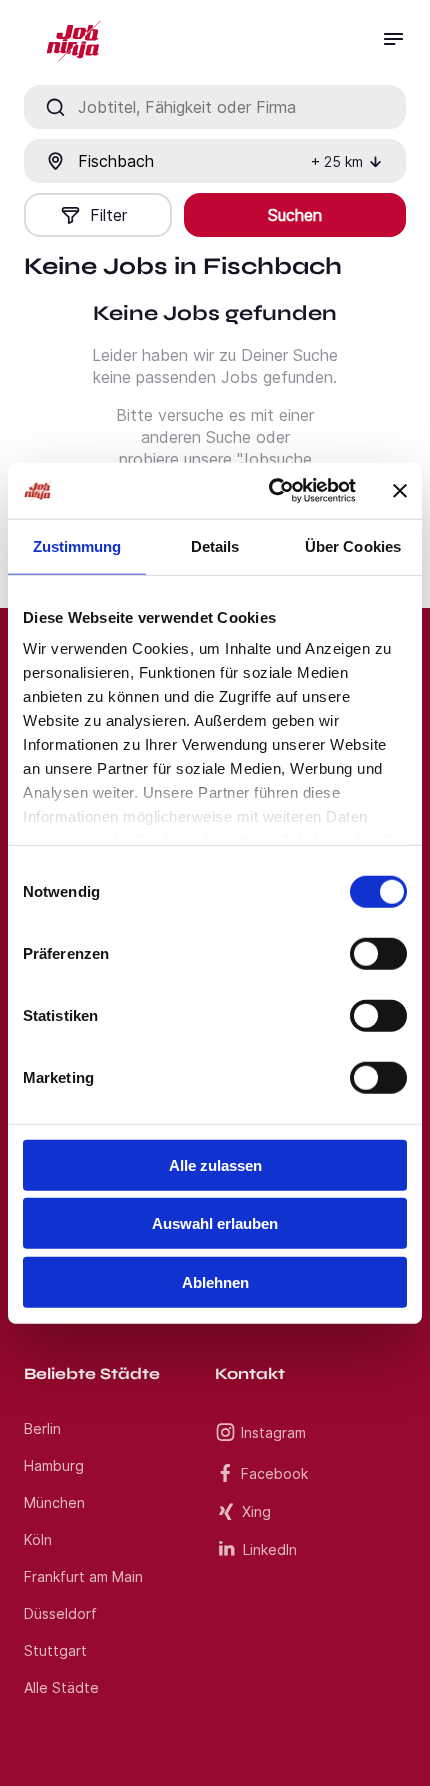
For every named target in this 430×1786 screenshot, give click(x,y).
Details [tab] (215, 545)
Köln (38, 1539)
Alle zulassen (215, 1164)
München (54, 1502)
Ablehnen (215, 1281)
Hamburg (54, 1465)
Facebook (274, 1473)
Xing (256, 1511)
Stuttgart (55, 1650)
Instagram (273, 1432)
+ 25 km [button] (337, 161)
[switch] (378, 953)
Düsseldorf (60, 1613)
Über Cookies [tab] (353, 545)
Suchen (295, 215)
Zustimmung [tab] (77, 545)
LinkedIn (270, 1549)
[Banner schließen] (400, 491)
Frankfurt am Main (83, 1576)
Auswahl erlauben (215, 1223)
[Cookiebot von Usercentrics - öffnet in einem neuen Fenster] (270, 491)
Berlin (42, 1428)
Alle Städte (61, 1687)
